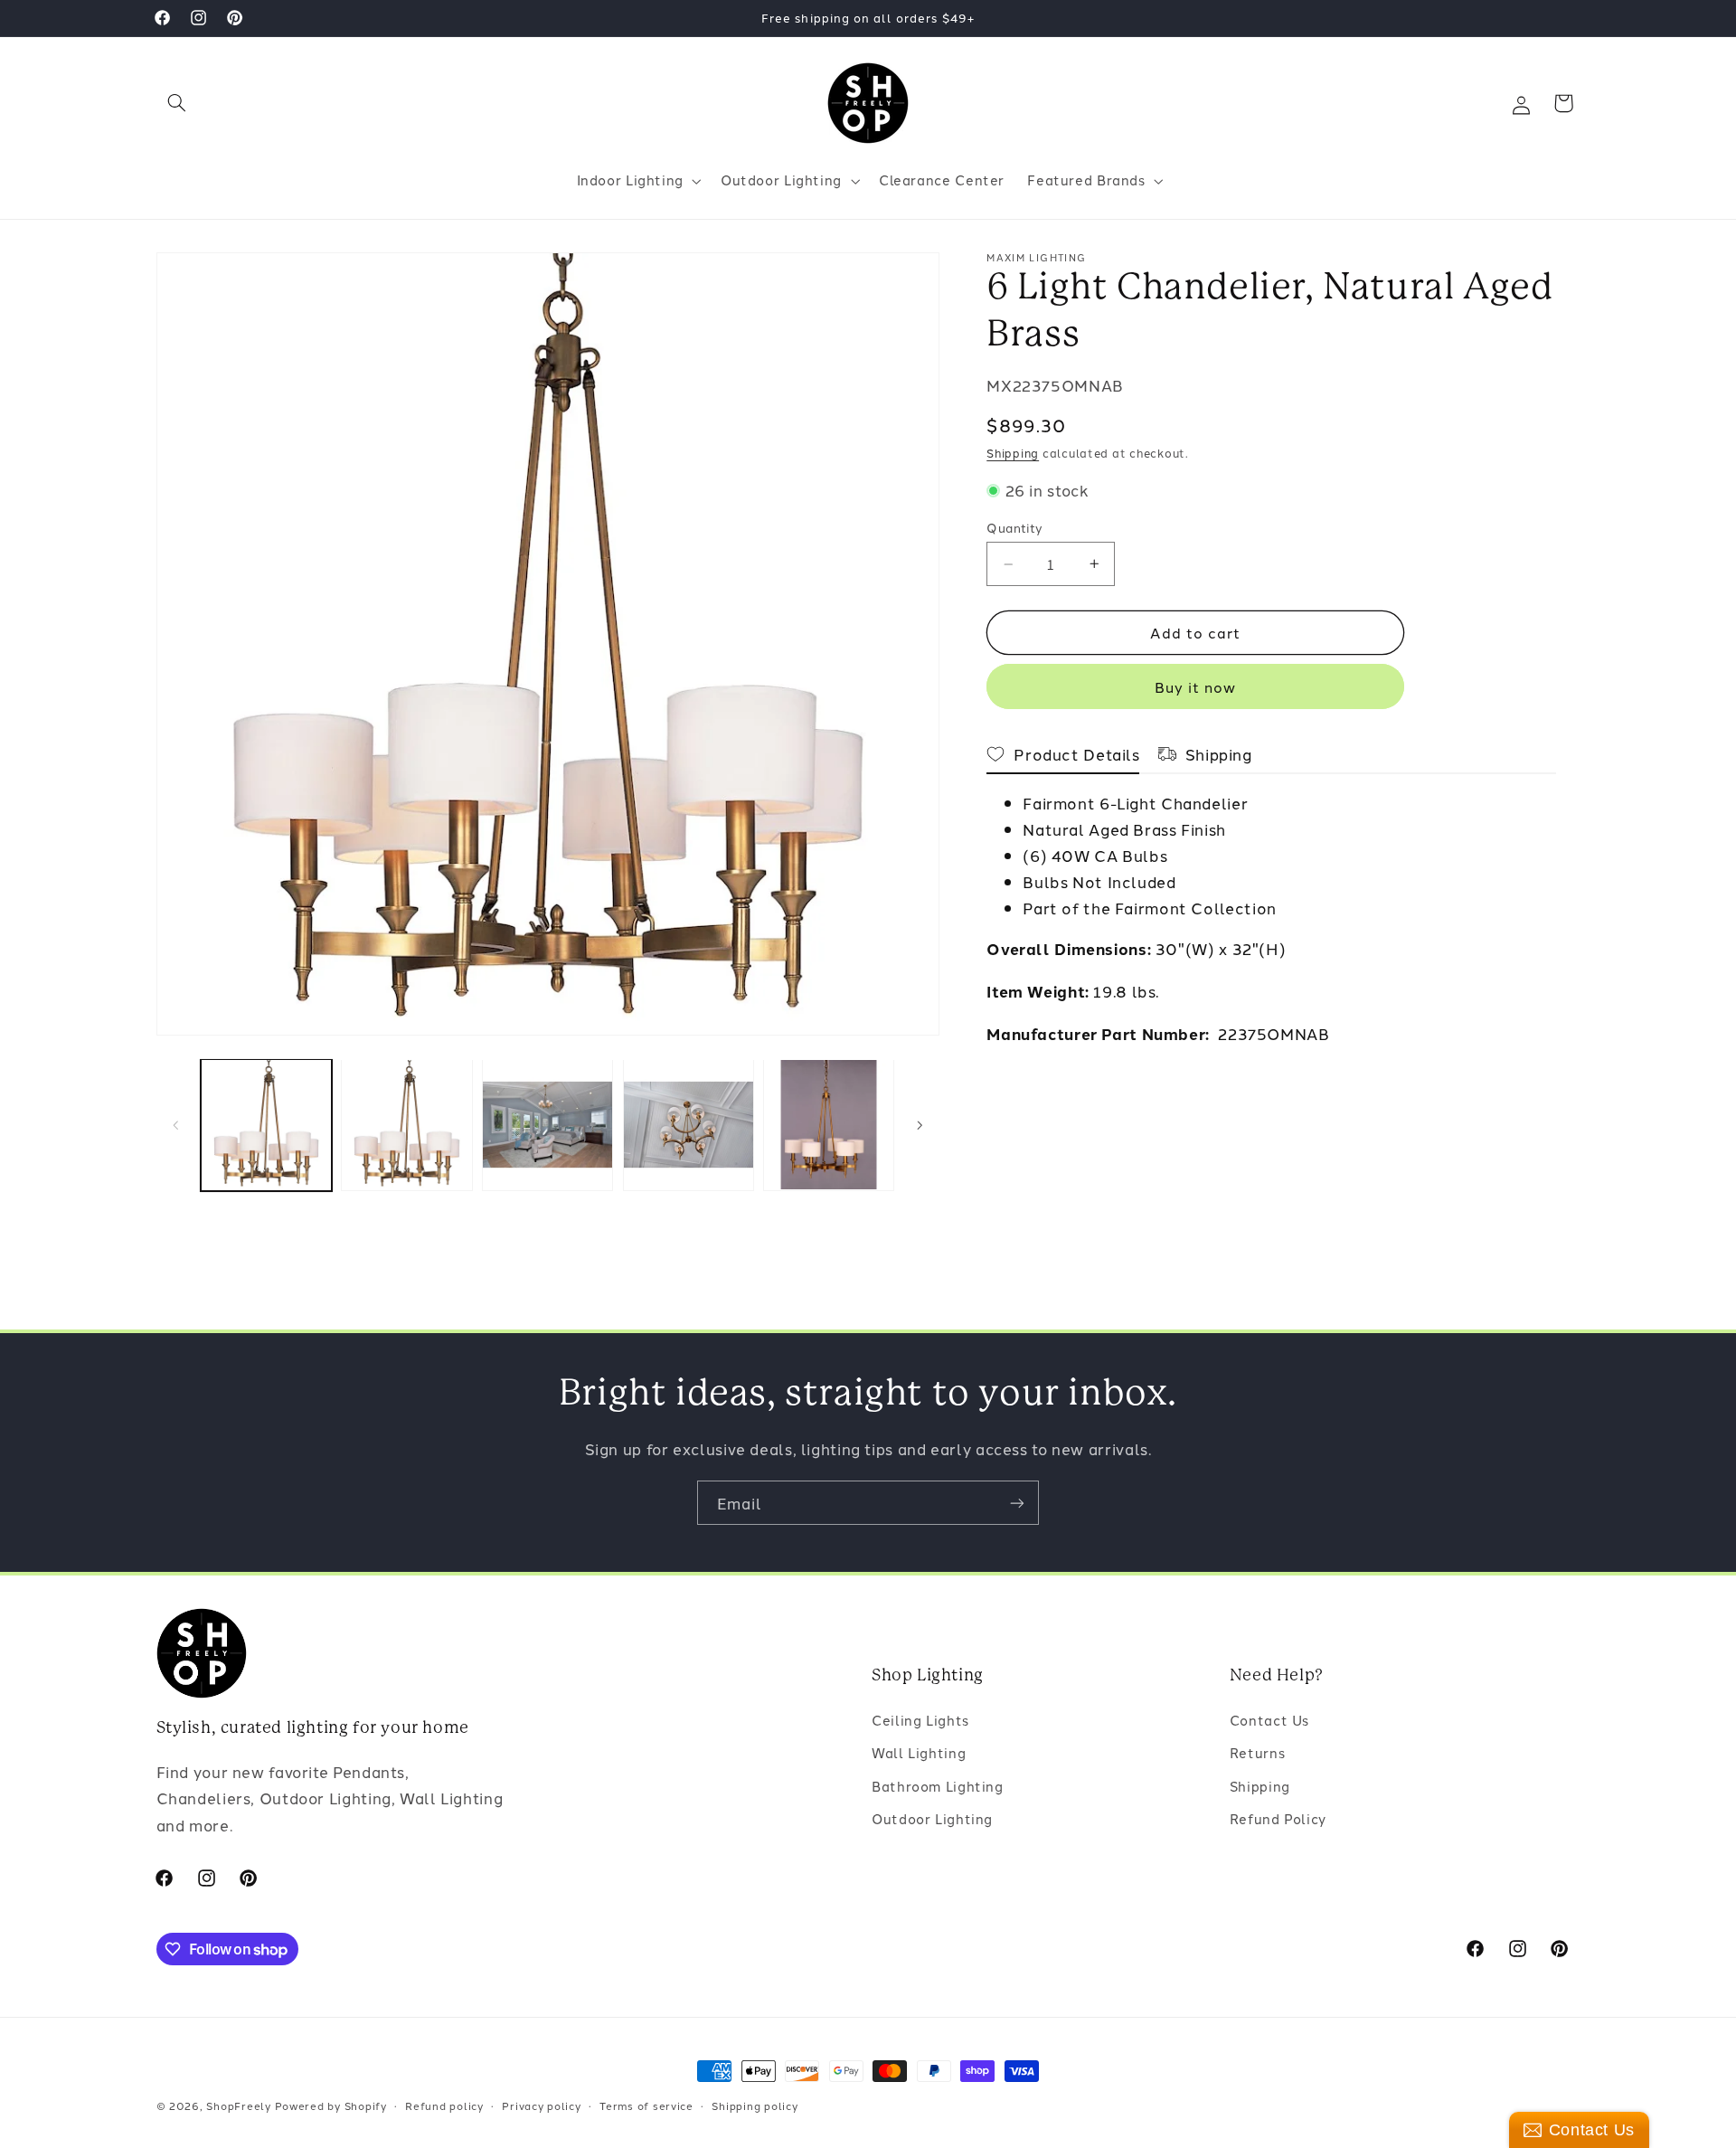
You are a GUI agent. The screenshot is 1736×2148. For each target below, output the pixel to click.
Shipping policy (755, 2105)
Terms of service (646, 2105)
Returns (1257, 1752)
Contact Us (1269, 1720)
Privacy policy (541, 2105)
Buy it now (1196, 686)
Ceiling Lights (920, 1720)
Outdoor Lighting (932, 1818)
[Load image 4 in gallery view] (689, 1125)
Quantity (1014, 527)
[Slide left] (176, 1125)
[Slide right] (920, 1125)
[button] (177, 103)
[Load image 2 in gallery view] (406, 1125)
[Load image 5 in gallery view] (829, 1125)
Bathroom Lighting (938, 1786)
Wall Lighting (919, 1752)
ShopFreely (238, 2105)
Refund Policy (1278, 1818)
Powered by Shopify (331, 2105)
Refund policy (444, 2105)
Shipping (1013, 453)
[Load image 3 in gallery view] (547, 1125)
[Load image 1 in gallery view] (266, 1125)
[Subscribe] (1017, 1503)
